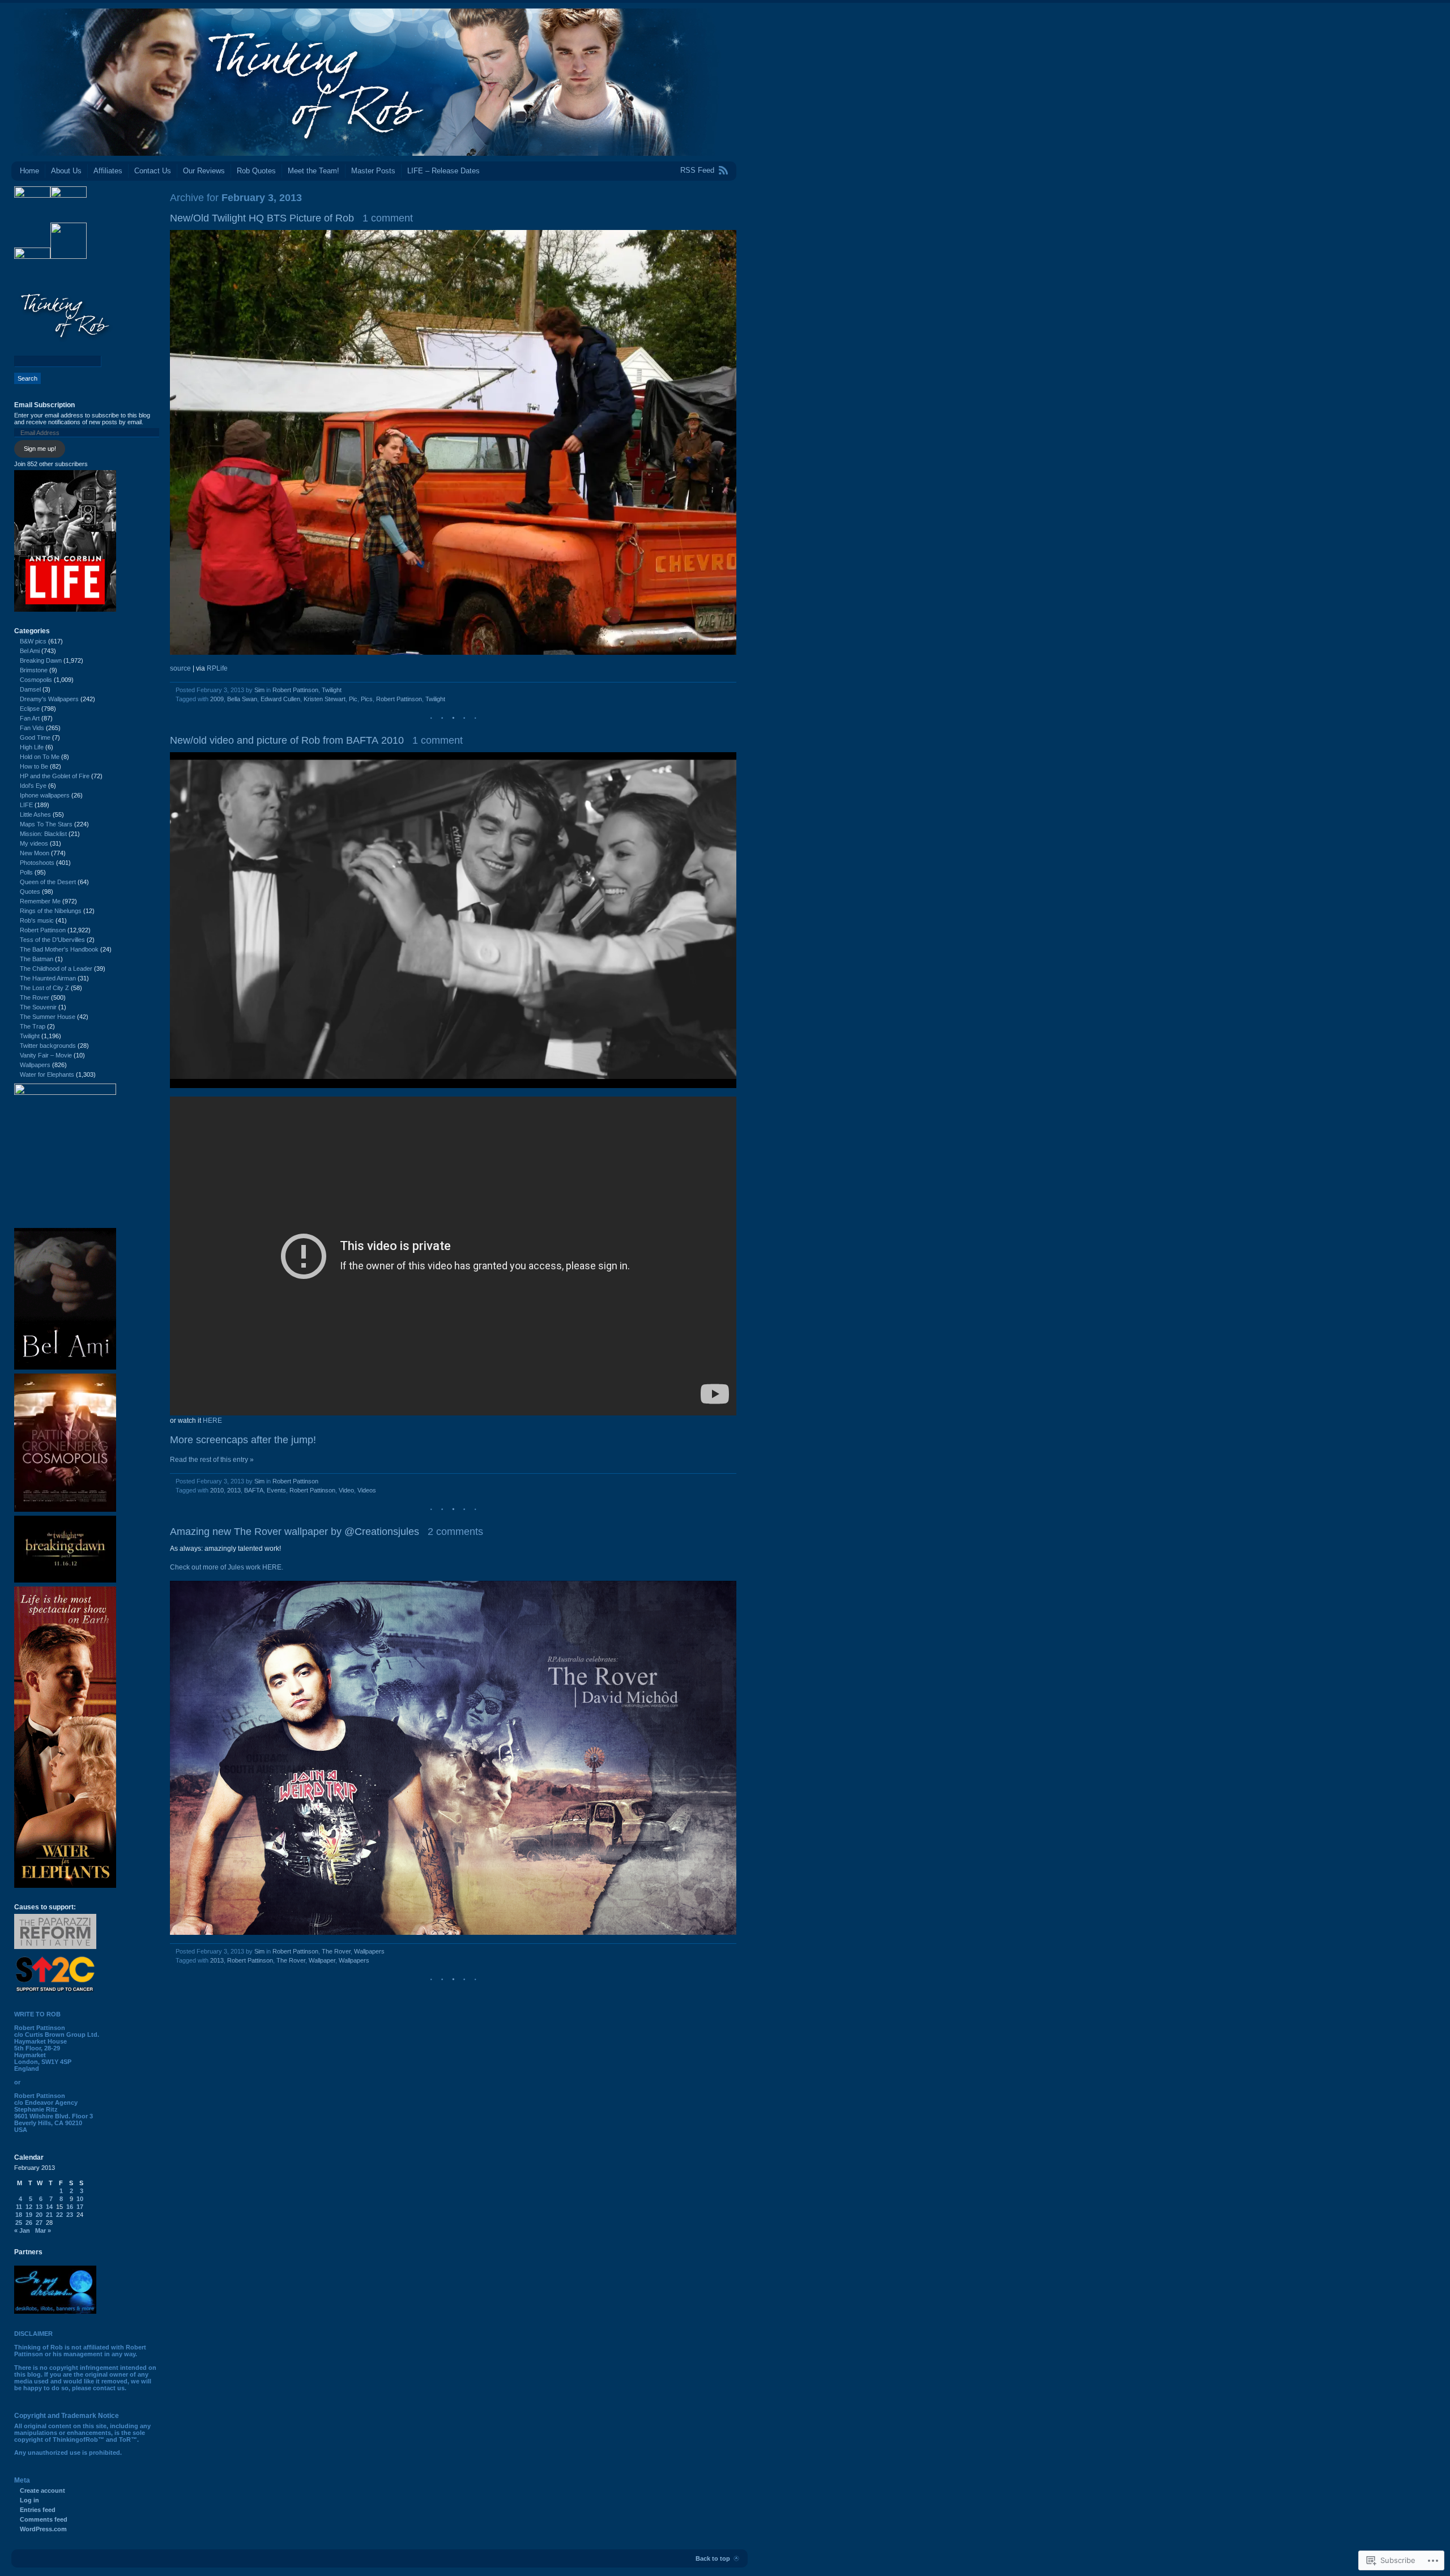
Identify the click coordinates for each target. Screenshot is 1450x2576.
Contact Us (153, 171)
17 (80, 2207)
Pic (353, 699)
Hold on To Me (40, 757)
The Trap (33, 1026)
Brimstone (34, 670)
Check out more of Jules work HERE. (227, 1567)
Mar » (43, 2230)
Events (276, 1490)
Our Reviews (204, 171)
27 (39, 2223)
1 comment (388, 218)
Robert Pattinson (295, 690)
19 (29, 2215)
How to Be (34, 766)
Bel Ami (30, 651)
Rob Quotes (256, 171)
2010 (217, 1490)
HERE (212, 1421)
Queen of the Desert (48, 882)
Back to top (713, 2558)
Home (29, 171)
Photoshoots (37, 863)
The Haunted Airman (48, 978)
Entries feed (38, 2510)
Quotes (30, 892)
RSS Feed (697, 170)
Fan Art (30, 718)
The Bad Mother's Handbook (59, 949)
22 (59, 2215)
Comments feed (44, 2519)
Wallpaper (322, 1960)
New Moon (35, 853)
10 (80, 2199)
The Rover (336, 1951)
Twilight (332, 690)
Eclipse (30, 709)
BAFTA (254, 1490)
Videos (367, 1490)
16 (70, 2207)
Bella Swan (242, 699)
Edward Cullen (280, 699)
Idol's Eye (33, 786)
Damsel (30, 689)
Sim (259, 690)
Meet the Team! (314, 171)
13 (39, 2207)
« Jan (22, 2230)
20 (39, 2215)
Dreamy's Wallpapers (49, 699)
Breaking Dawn (41, 660)
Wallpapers (369, 1951)
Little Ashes (35, 814)
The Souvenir (38, 1007)
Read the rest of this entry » (212, 1460)
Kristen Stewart (325, 699)
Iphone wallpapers (45, 795)
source (180, 668)
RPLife (217, 668)
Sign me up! (40, 449)
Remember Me (40, 901)
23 (70, 2215)
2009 (217, 699)
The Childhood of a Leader (56, 969)
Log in (29, 2500)
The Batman (37, 959)
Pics (367, 699)
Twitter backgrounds (48, 1046)
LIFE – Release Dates (443, 171)
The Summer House (48, 1017)
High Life (32, 747)
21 (49, 2215)
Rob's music (37, 920)
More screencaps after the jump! (243, 1440)
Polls (26, 872)
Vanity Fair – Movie (46, 1055)
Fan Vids (32, 728)
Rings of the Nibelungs (51, 911)
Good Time (35, 737)
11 (19, 2207)
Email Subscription (44, 405)
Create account (42, 2490)
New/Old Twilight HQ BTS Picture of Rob (262, 218)
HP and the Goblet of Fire (55, 776)
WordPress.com (43, 2529)
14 (49, 2207)
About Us (66, 171)
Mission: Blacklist (43, 834)
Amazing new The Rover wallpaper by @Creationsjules (295, 1532)
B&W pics (33, 641)
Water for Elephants (47, 1074)
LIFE (26, 805)
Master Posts (373, 171)
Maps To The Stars (46, 824)
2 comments (455, 1532)
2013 (234, 1490)
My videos (34, 843)
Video (346, 1490)
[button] (453, 442)
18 (19, 2215)
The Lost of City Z (44, 988)
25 (19, 2223)
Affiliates (108, 171)
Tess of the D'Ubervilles (52, 940)
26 (29, 2223)
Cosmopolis (36, 680)
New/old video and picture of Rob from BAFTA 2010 (287, 740)
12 (29, 2207)
